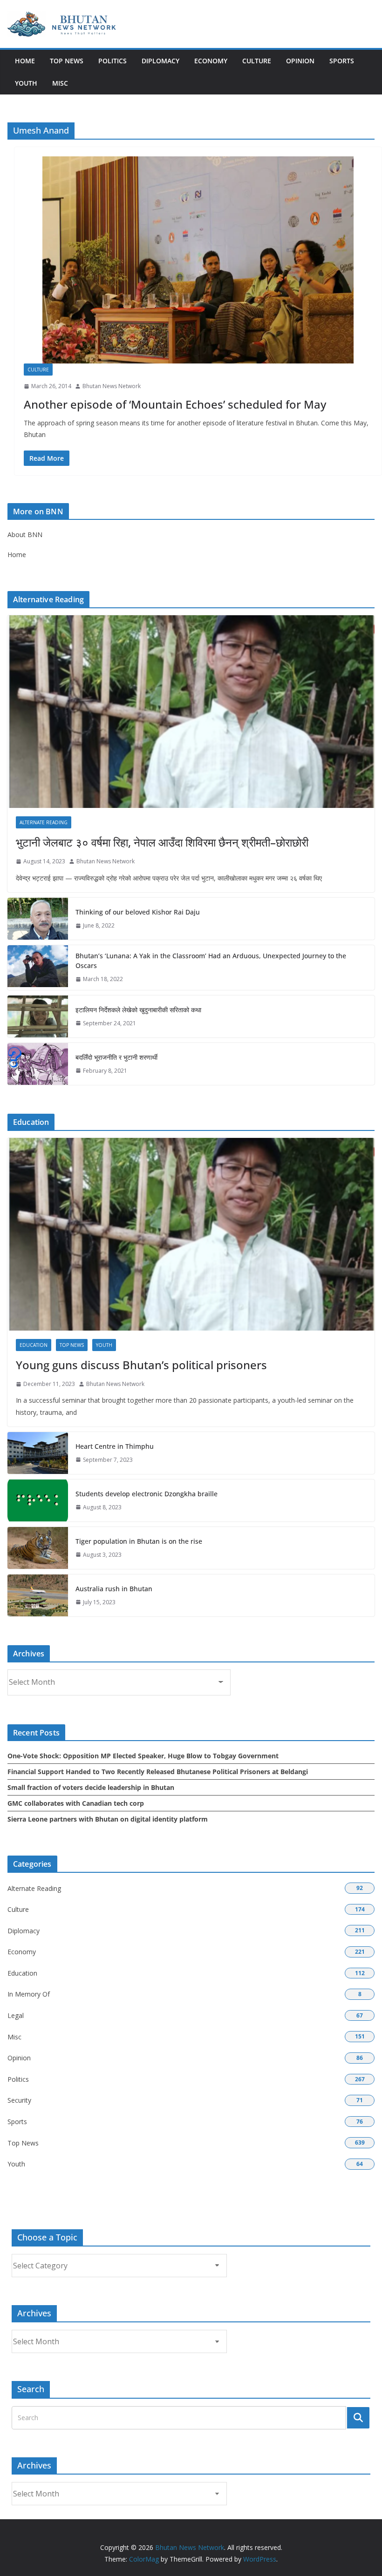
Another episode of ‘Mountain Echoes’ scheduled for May (175, 404)
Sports (342, 61)
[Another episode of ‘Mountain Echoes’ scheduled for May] (198, 260)
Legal (16, 2015)
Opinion (300, 61)
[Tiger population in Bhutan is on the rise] (38, 1548)
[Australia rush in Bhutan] (38, 1595)
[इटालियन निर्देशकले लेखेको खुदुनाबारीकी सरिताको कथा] (38, 1016)
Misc (60, 83)
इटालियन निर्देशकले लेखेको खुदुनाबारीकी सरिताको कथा (138, 1010)
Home (25, 61)
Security (19, 2100)
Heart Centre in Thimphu (115, 1446)
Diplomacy (160, 61)
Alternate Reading (44, 822)
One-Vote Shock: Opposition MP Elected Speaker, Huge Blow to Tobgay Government (143, 1756)
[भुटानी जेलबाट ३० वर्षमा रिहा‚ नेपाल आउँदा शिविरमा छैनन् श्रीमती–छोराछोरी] (191, 712)
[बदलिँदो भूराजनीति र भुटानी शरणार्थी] (38, 1064)
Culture (257, 61)
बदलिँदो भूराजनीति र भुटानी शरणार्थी (116, 1057)
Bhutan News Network (112, 386)
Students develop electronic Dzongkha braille (147, 1494)
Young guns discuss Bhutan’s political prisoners (141, 1365)
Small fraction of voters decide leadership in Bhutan (91, 1787)
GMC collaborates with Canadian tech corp (76, 1803)
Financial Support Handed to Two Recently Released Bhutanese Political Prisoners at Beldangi (158, 1772)
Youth (26, 83)
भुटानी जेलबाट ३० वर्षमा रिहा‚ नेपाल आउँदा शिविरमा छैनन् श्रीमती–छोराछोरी (162, 842)
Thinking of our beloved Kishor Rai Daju (138, 912)
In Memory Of (29, 1994)
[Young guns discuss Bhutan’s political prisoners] (191, 1234)
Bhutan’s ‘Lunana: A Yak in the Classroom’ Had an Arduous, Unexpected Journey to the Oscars (211, 961)
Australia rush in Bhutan (114, 1589)
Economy (211, 61)
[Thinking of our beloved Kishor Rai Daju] (38, 919)
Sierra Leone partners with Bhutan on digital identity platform (108, 1819)
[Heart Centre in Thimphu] (38, 1453)
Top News (67, 61)
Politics (113, 61)
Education (34, 1345)
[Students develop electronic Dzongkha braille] (38, 1500)
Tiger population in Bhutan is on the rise (139, 1541)
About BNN (25, 535)
